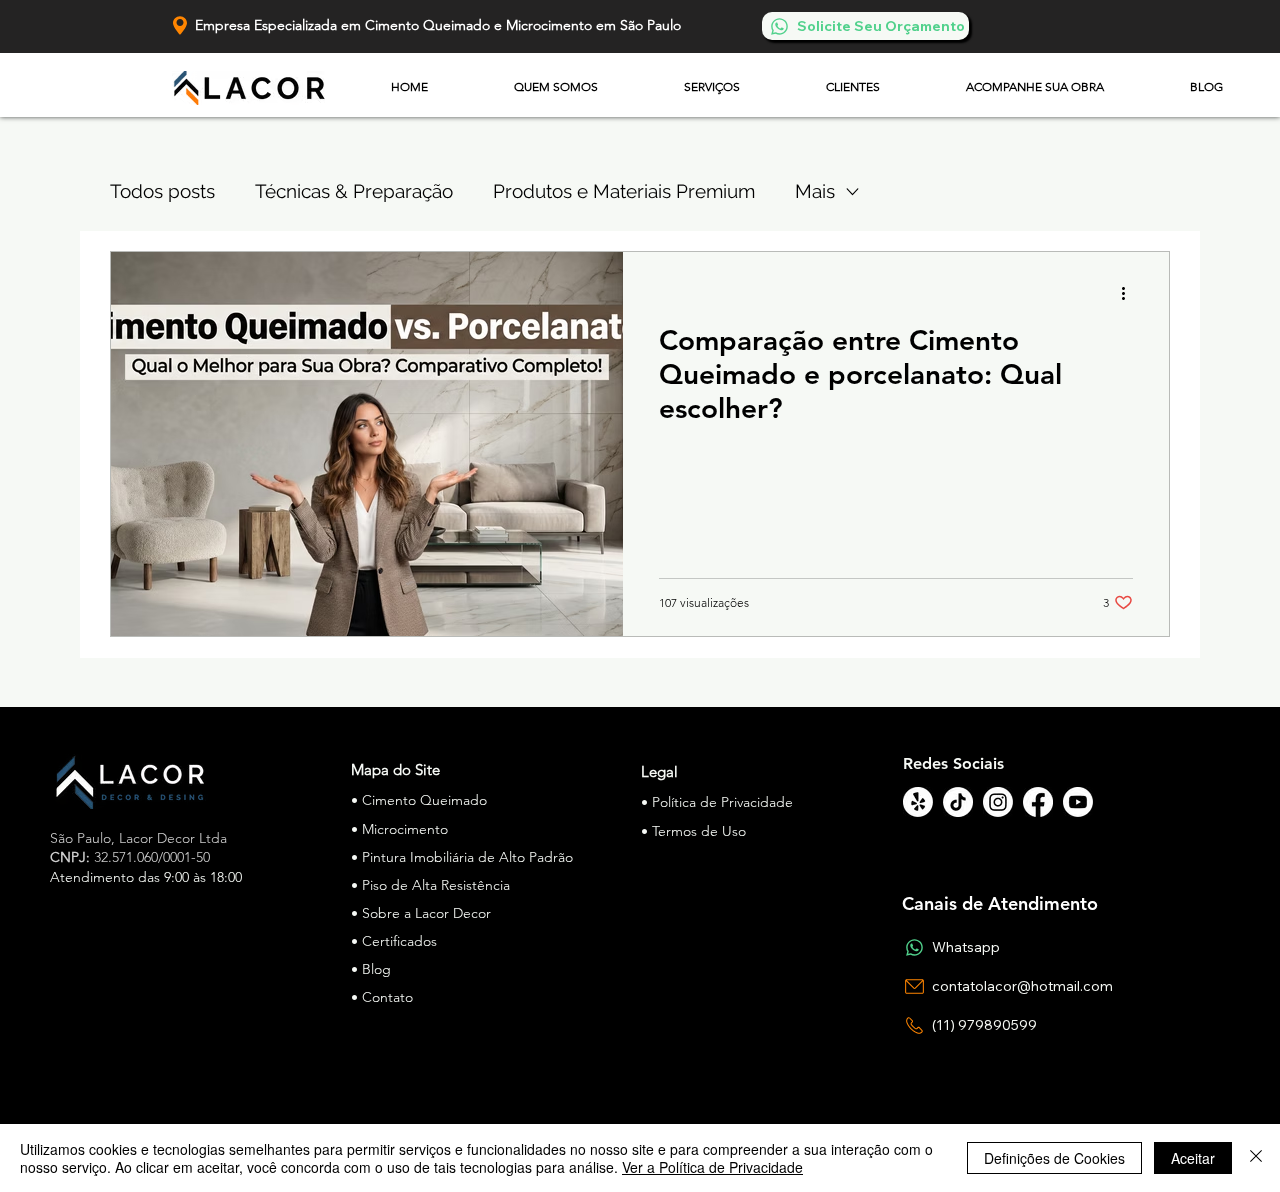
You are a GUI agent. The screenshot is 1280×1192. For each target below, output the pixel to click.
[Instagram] (998, 802)
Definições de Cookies (1054, 1158)
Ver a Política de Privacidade (712, 1167)
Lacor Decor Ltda (173, 838)
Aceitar (1193, 1158)
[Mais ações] (1130, 293)
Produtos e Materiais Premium (624, 191)
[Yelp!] (918, 802)
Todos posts (162, 191)
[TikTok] (958, 802)
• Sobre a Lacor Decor (421, 913)
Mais (815, 191)
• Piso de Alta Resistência (430, 885)
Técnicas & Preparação (354, 191)
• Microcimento (399, 829)
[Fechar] (1256, 1158)
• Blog (371, 969)
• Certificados (394, 941)
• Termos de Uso (693, 831)
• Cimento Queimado (419, 800)
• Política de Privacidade (717, 802)
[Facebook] (1038, 802)
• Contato (382, 997)
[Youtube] (1078, 802)
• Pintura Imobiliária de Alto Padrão (462, 857)
